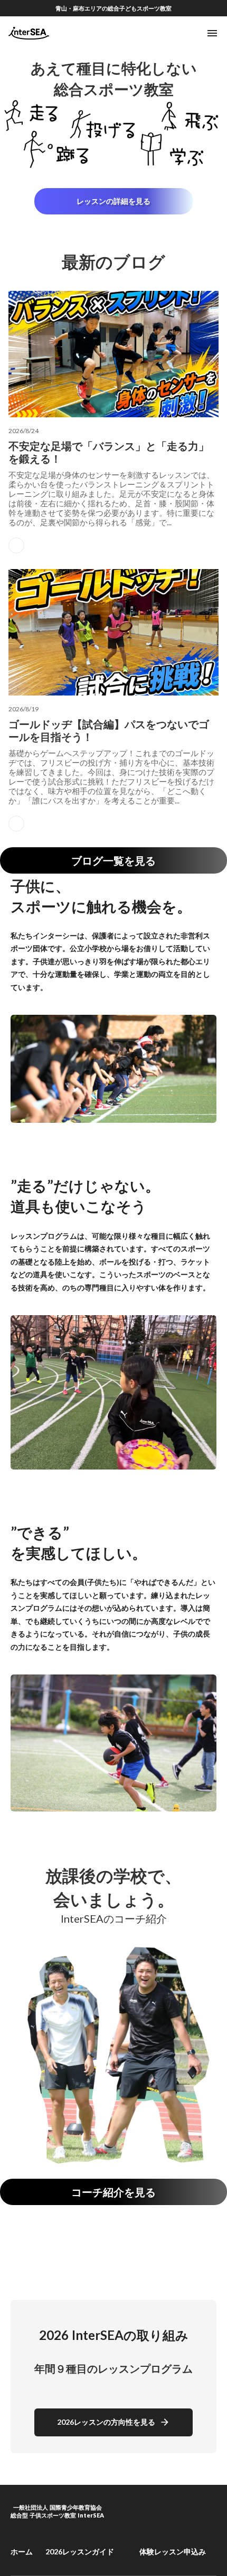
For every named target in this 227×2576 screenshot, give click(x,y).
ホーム (22, 2551)
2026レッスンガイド (80, 2551)
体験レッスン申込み (173, 2551)
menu (212, 33)
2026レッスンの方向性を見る (106, 2422)
